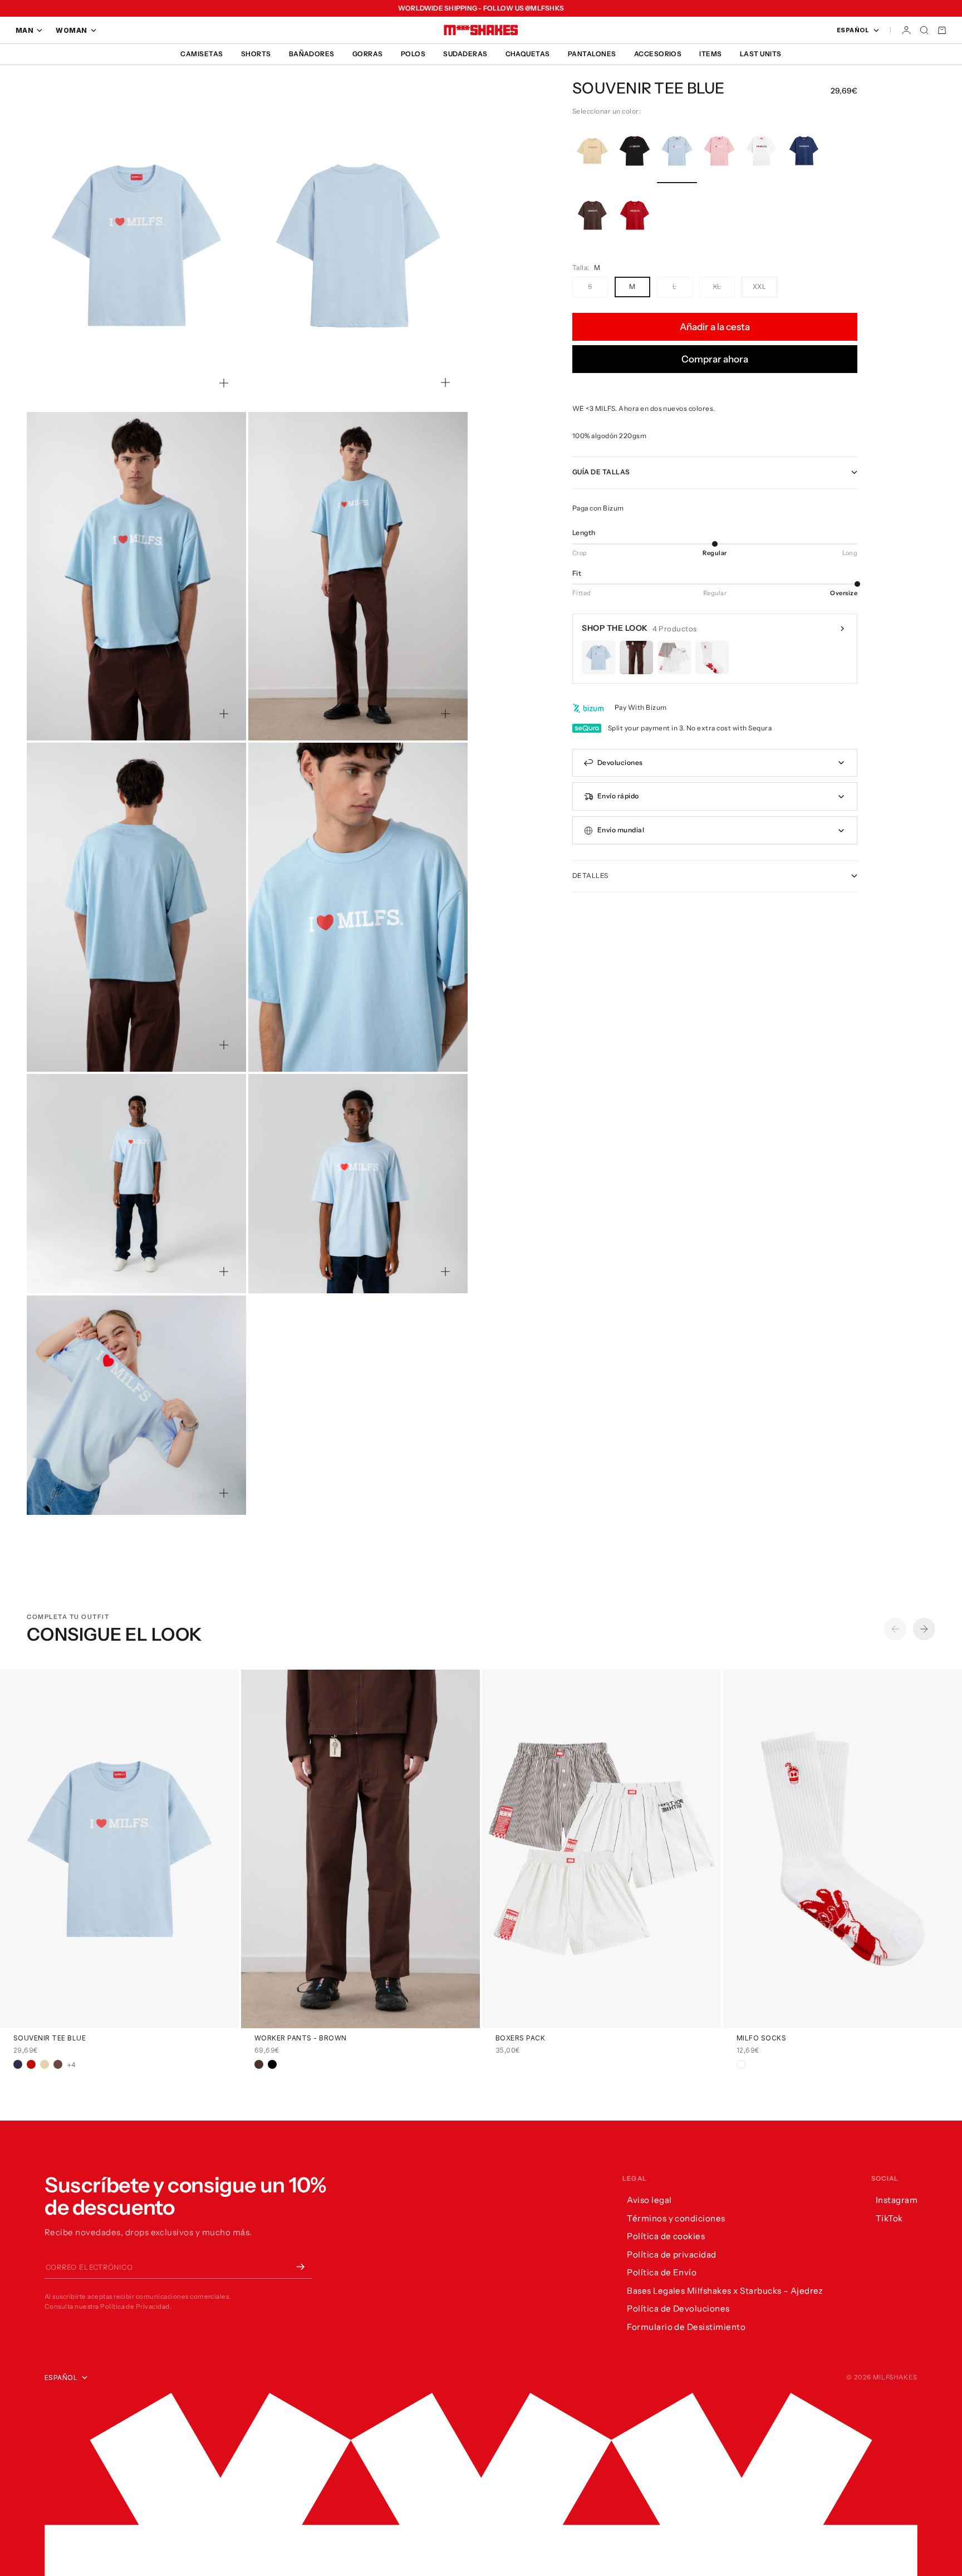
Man (24, 30)
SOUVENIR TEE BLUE (50, 2039)
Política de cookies (666, 2236)
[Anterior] (895, 1629)
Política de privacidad (672, 2254)
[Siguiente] (924, 1629)
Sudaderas (465, 54)
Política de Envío (662, 2272)
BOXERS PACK (520, 2039)
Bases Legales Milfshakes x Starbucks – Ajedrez (725, 2291)
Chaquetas (528, 54)
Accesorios (658, 54)
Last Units (761, 54)
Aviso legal (649, 2200)
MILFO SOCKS (761, 2039)
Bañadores (312, 54)
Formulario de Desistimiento (686, 2327)
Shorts (256, 54)
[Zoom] (224, 383)
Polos (413, 54)
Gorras (368, 54)
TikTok (889, 2218)
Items (710, 54)
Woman (71, 30)
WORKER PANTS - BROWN (301, 2039)
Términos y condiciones (676, 2218)
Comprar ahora (715, 359)
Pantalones (592, 54)
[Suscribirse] (301, 2266)
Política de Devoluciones (678, 2308)
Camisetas (202, 54)
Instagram (897, 2200)
